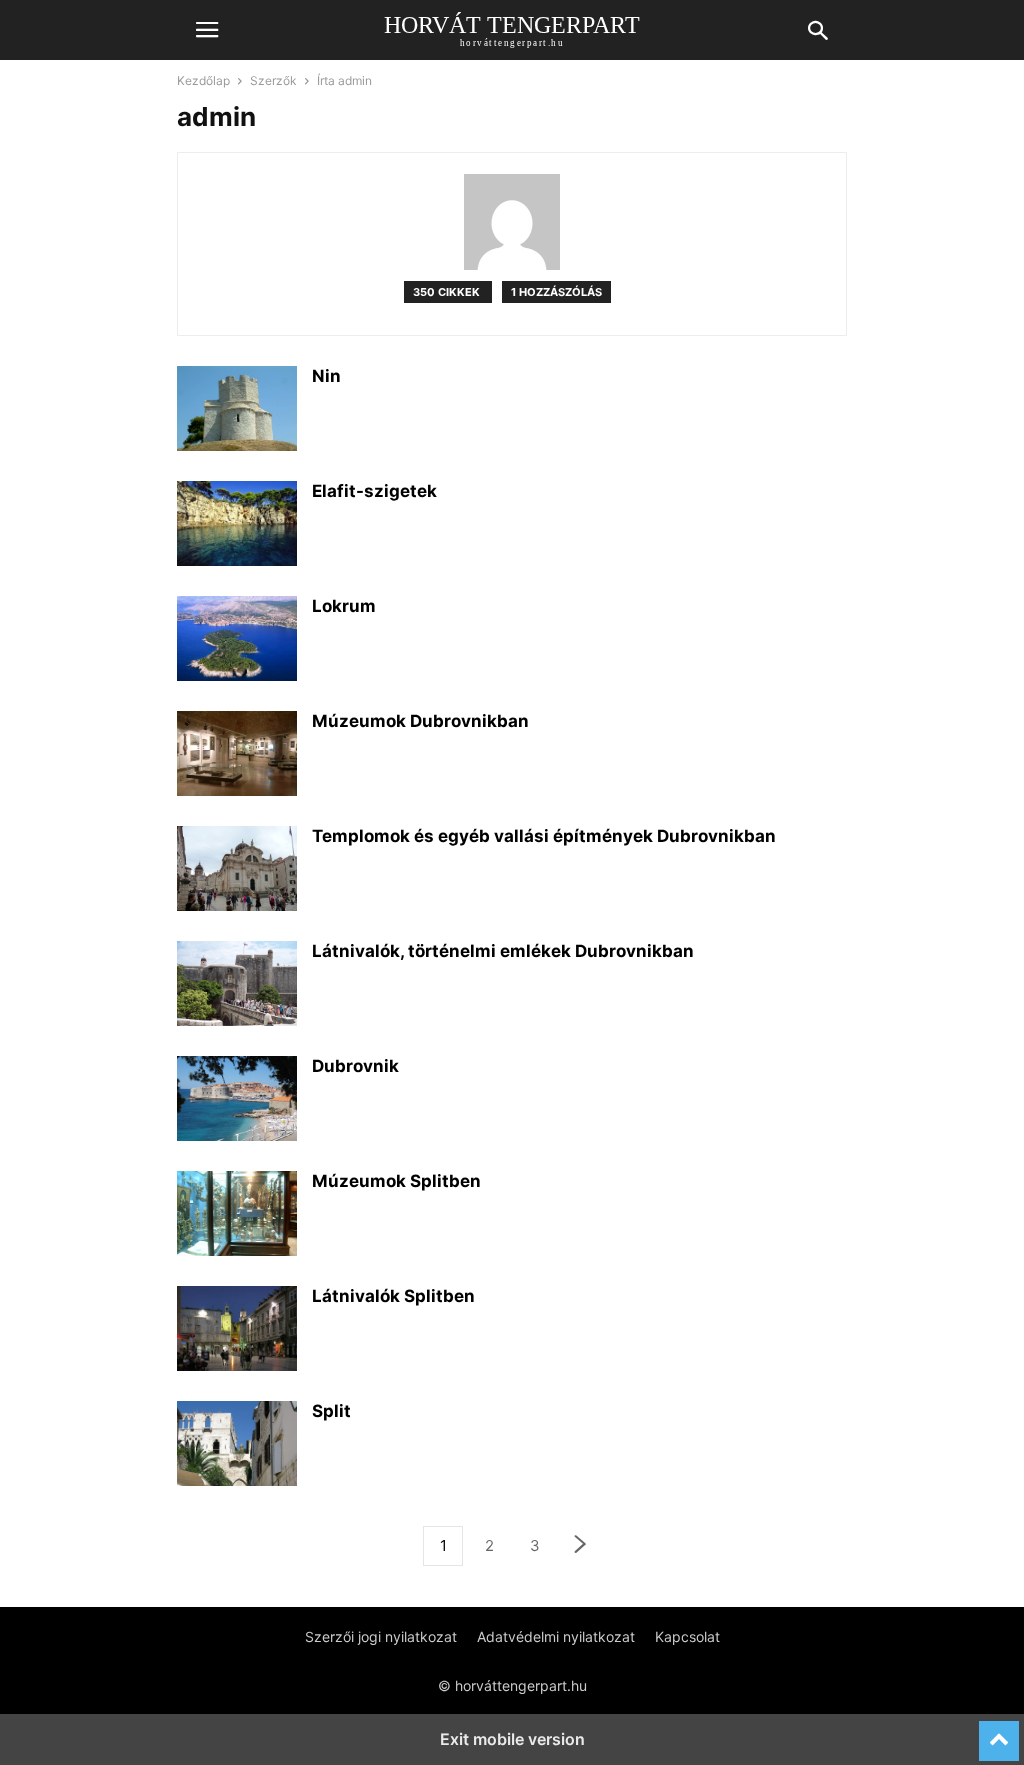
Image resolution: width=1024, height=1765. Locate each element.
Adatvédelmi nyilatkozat (556, 1636)
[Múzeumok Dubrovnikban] (237, 756)
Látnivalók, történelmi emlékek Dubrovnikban (503, 951)
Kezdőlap (203, 80)
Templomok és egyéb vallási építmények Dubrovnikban (544, 836)
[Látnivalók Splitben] (237, 1331)
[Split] (237, 1446)
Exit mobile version (512, 1739)
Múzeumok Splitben (396, 1181)
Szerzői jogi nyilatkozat (381, 1636)
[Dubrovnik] (237, 1101)
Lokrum (344, 606)
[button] (207, 30)
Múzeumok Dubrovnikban (420, 721)
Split (331, 1411)
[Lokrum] (237, 641)
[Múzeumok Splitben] (237, 1216)
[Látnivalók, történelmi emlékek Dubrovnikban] (237, 986)
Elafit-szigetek (374, 491)
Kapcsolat (687, 1636)
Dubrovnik (355, 1066)
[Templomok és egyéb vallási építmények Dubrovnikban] (237, 871)
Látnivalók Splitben (393, 1296)
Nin (326, 376)
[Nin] (237, 411)
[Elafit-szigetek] (237, 526)
